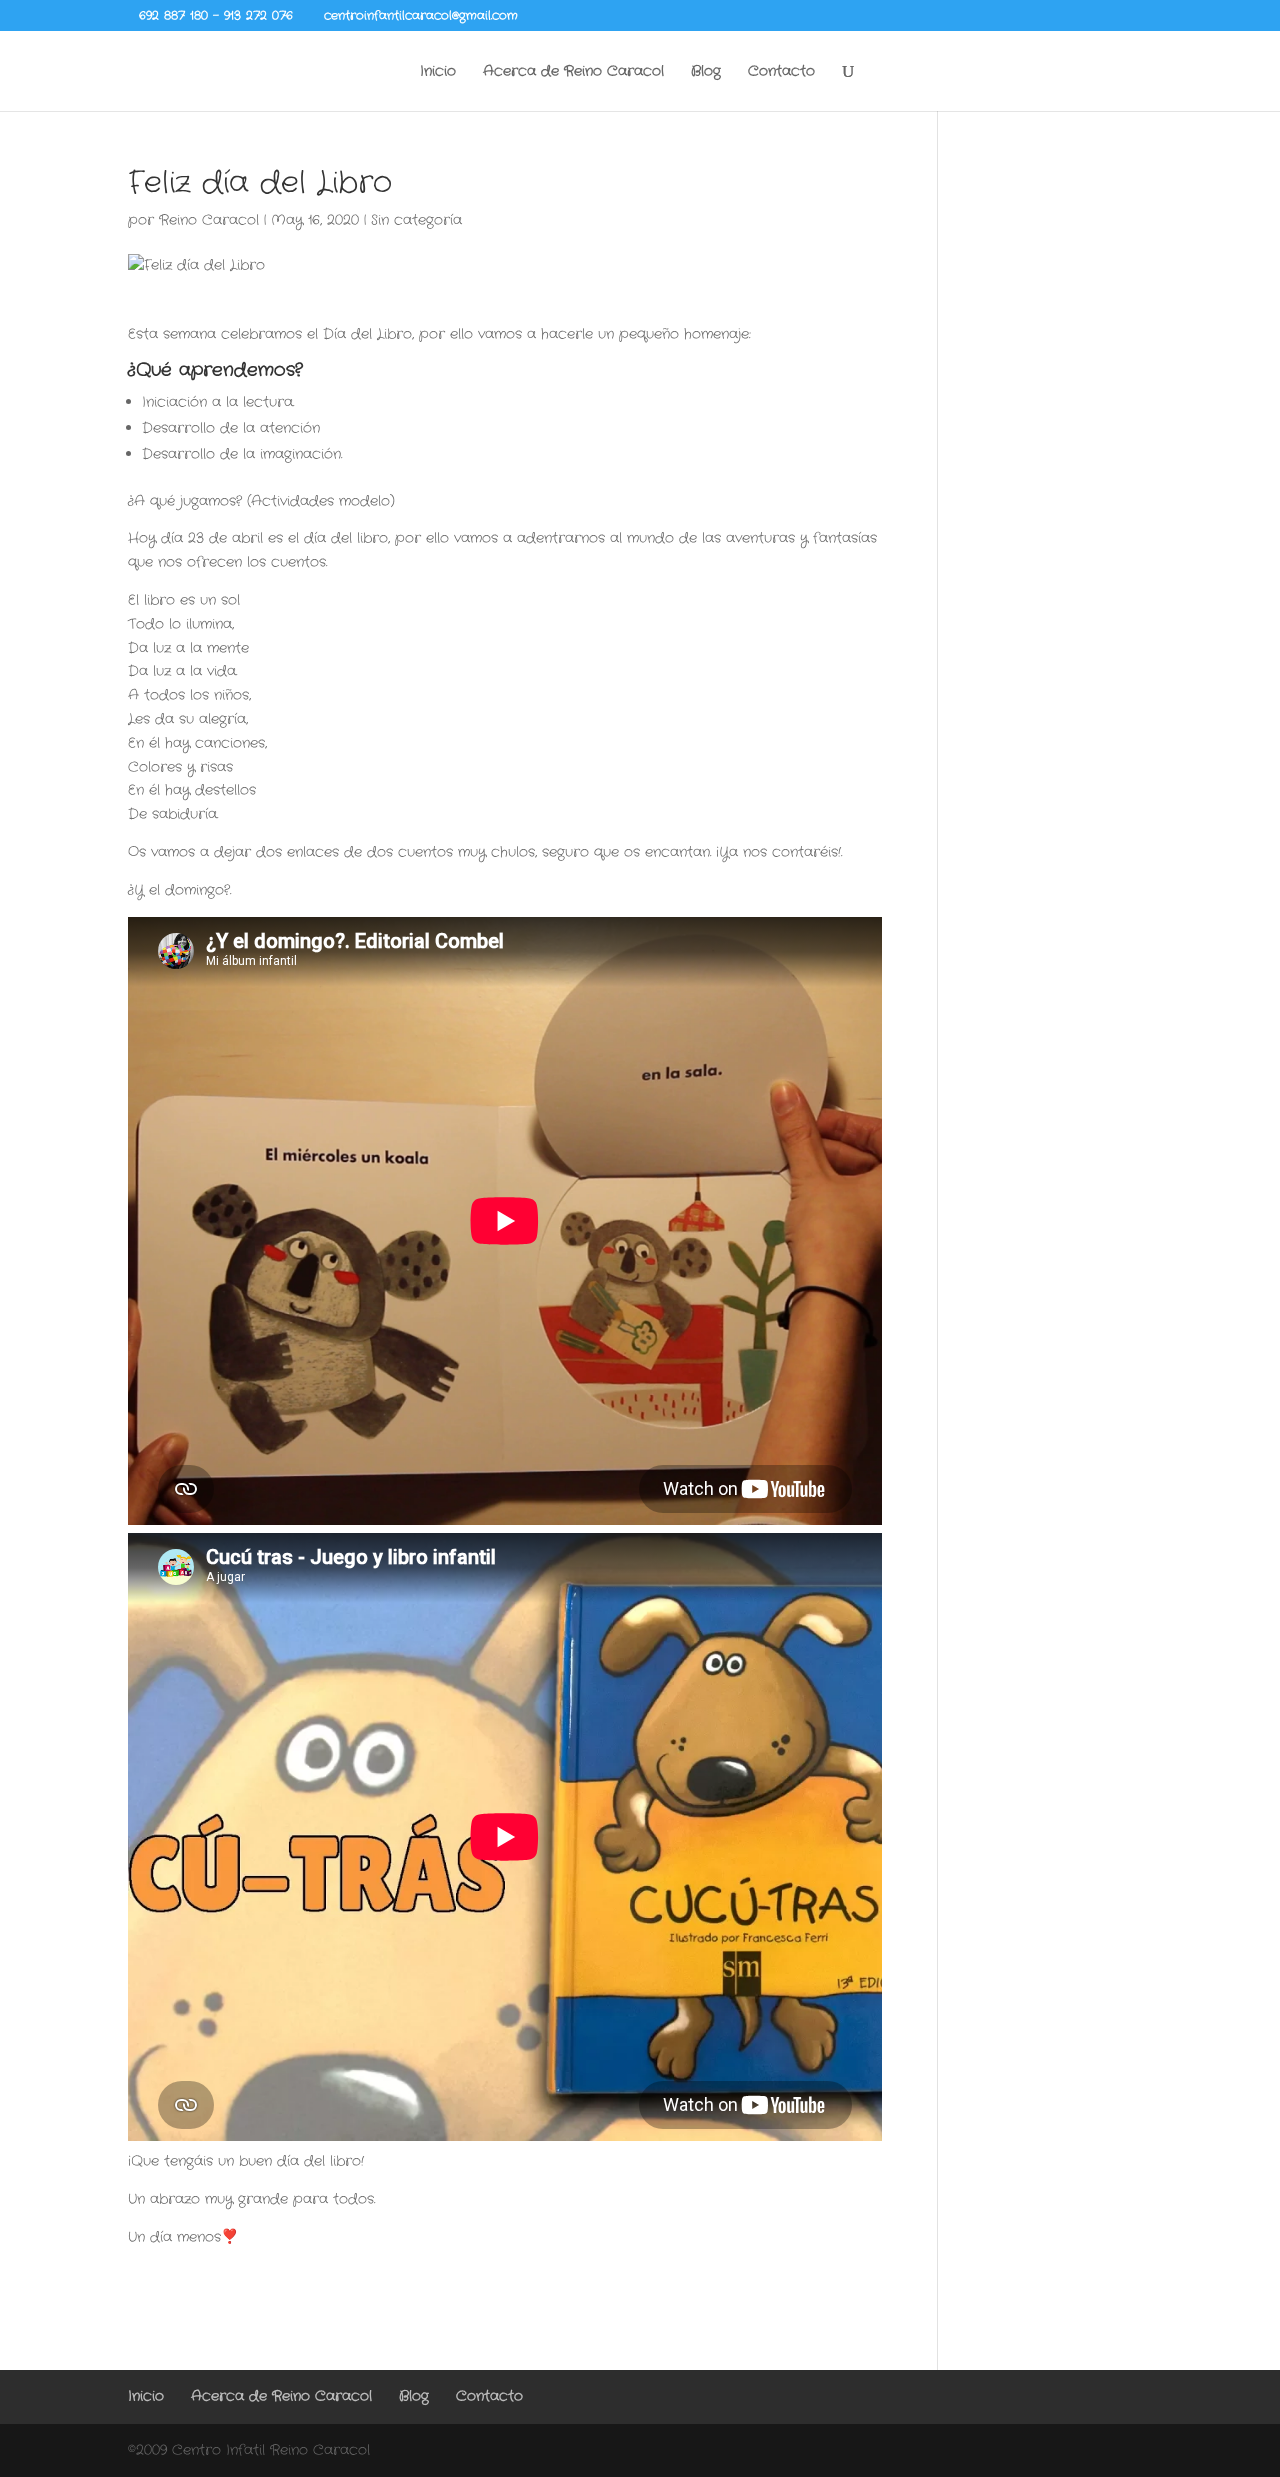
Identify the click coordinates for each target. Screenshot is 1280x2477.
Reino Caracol (209, 220)
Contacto (781, 72)
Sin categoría (416, 220)
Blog (706, 72)
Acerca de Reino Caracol (573, 72)
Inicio (438, 72)
